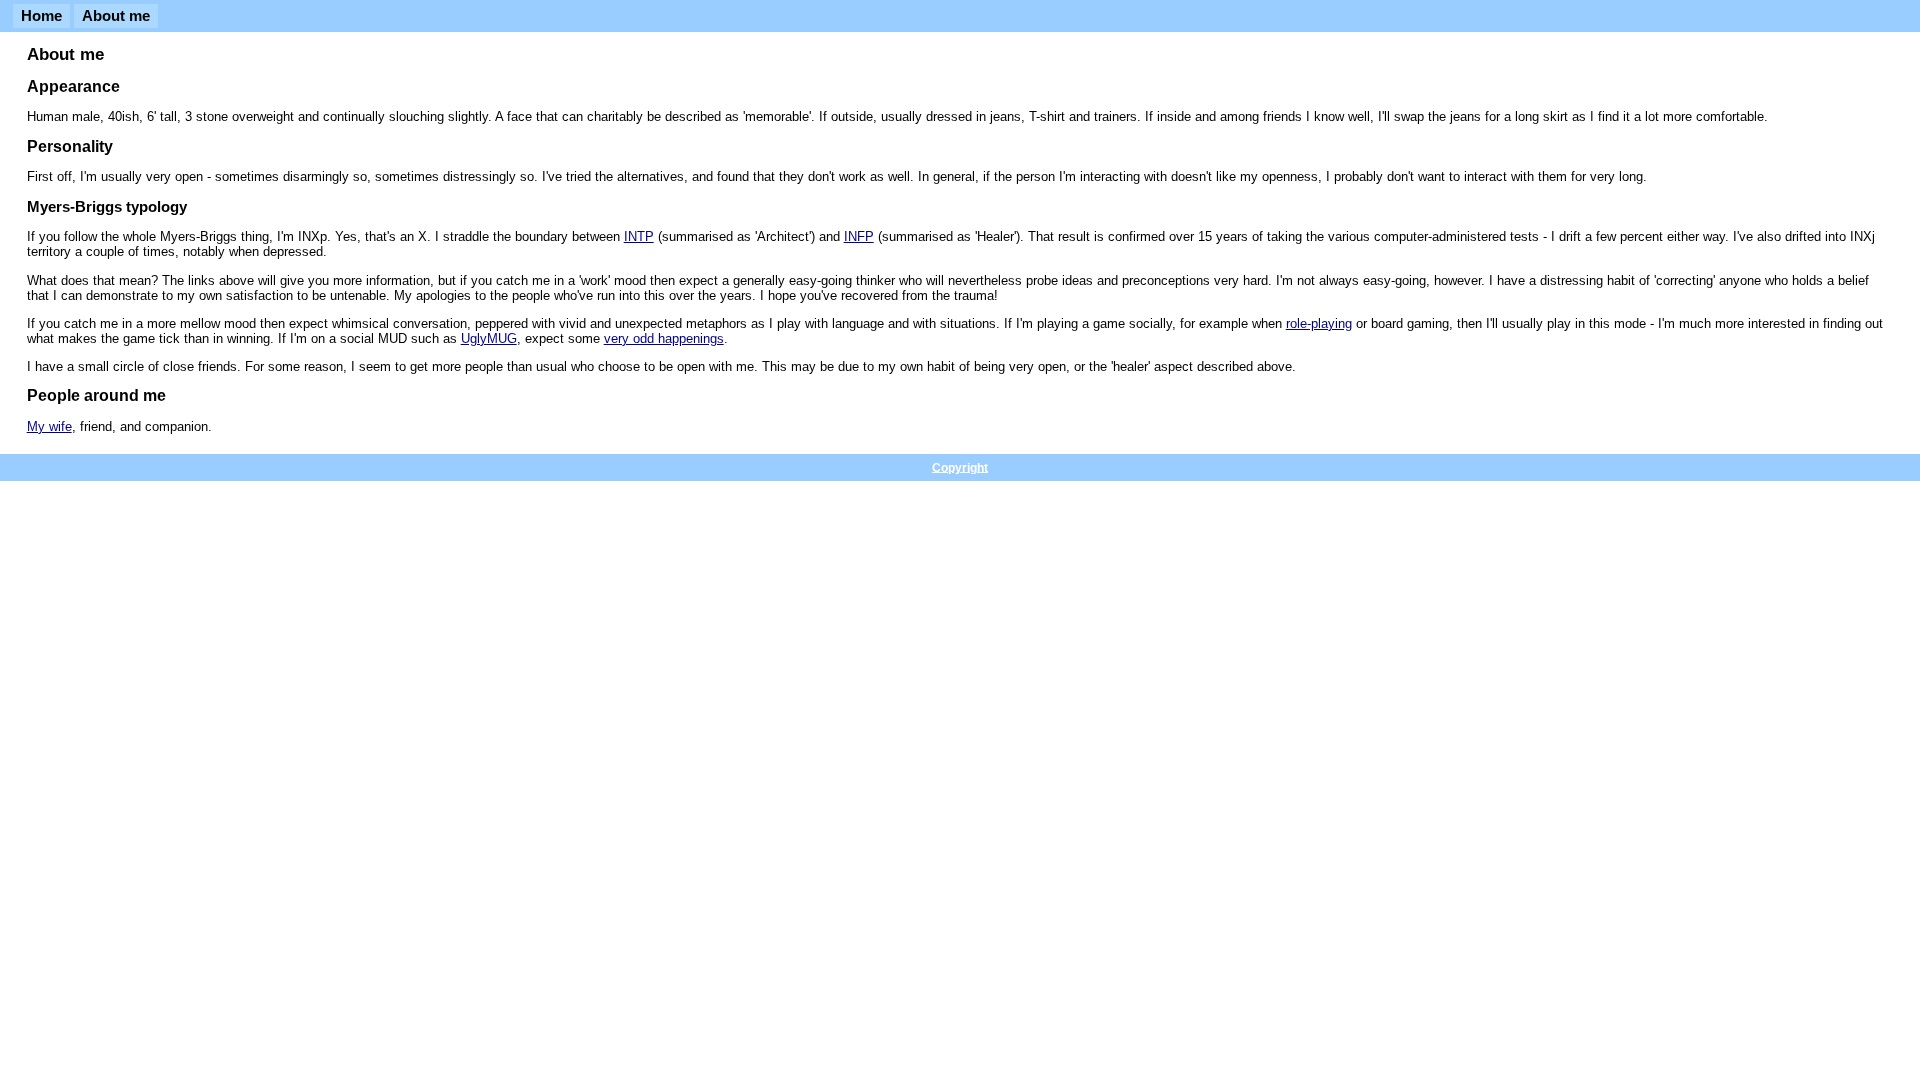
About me (116, 16)
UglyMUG (489, 338)
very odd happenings (664, 338)
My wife (49, 426)
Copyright (960, 467)
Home (41, 16)
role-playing (1319, 323)
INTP (639, 236)
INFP (859, 236)
